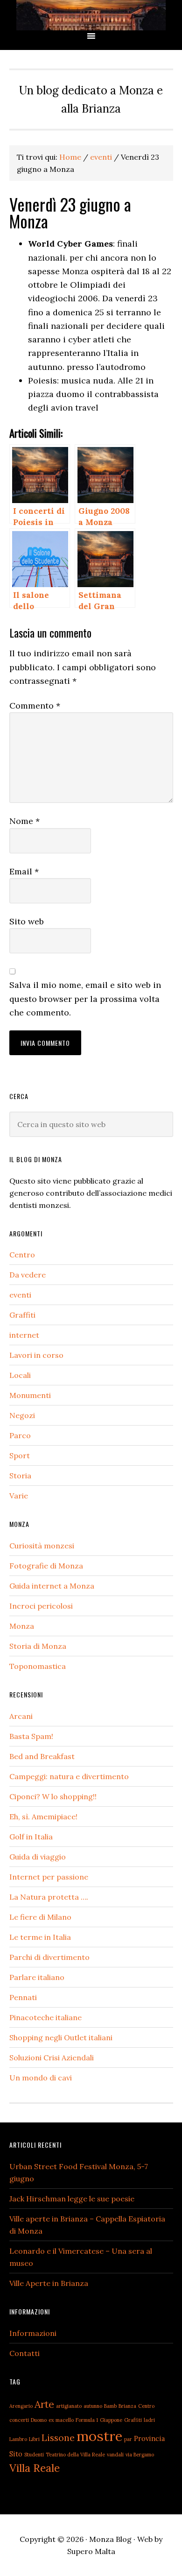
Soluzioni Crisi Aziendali (52, 2058)
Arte (44, 2404)
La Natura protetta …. (49, 1897)
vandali (115, 2455)
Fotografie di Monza (46, 1566)
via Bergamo (140, 2455)
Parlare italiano (37, 1977)
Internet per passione (49, 1877)
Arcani (21, 1716)
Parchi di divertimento (49, 1957)
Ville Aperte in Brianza (49, 2283)
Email (24, 871)
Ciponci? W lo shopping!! (53, 1796)
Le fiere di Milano (40, 1917)
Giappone (111, 2420)
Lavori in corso (36, 1355)
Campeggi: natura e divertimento (69, 1776)
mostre (99, 2436)
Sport (20, 1455)
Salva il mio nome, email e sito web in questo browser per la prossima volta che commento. (85, 999)
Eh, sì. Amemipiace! (43, 1817)
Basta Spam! (31, 1736)
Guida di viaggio (38, 1857)
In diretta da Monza (91, 15)
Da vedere (28, 1275)
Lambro (18, 2439)
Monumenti (30, 1395)
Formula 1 (87, 2420)
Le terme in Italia (40, 1937)
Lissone (58, 2438)
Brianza (127, 2406)
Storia (20, 1476)
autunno (93, 2406)
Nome (24, 821)
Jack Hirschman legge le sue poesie (72, 2199)
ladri (149, 2420)
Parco (20, 1435)
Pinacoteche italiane (45, 2017)
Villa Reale (35, 2468)
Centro (22, 1255)
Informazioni (33, 2333)
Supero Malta (91, 2551)
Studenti (34, 2455)
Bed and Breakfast (42, 1756)
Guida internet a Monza (52, 1586)
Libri (34, 2439)
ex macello (61, 2420)
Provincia (149, 2438)
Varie (19, 1496)
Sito (16, 2454)
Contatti (24, 2353)
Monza (22, 1626)
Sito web (27, 921)
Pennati (23, 1997)
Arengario (21, 2406)
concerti (19, 2420)
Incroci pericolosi (41, 1606)
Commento (35, 706)
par (128, 2439)
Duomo (39, 2420)
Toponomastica (38, 1666)
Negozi (22, 1415)
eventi (20, 1295)
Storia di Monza (38, 1646)
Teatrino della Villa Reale (75, 2455)
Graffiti (22, 1315)
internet (24, 1335)
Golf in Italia (31, 1837)
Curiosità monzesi (42, 1546)
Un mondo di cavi (41, 2078)
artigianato (69, 2406)
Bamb (110, 2406)
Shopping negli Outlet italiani (61, 2037)
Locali (20, 1375)
